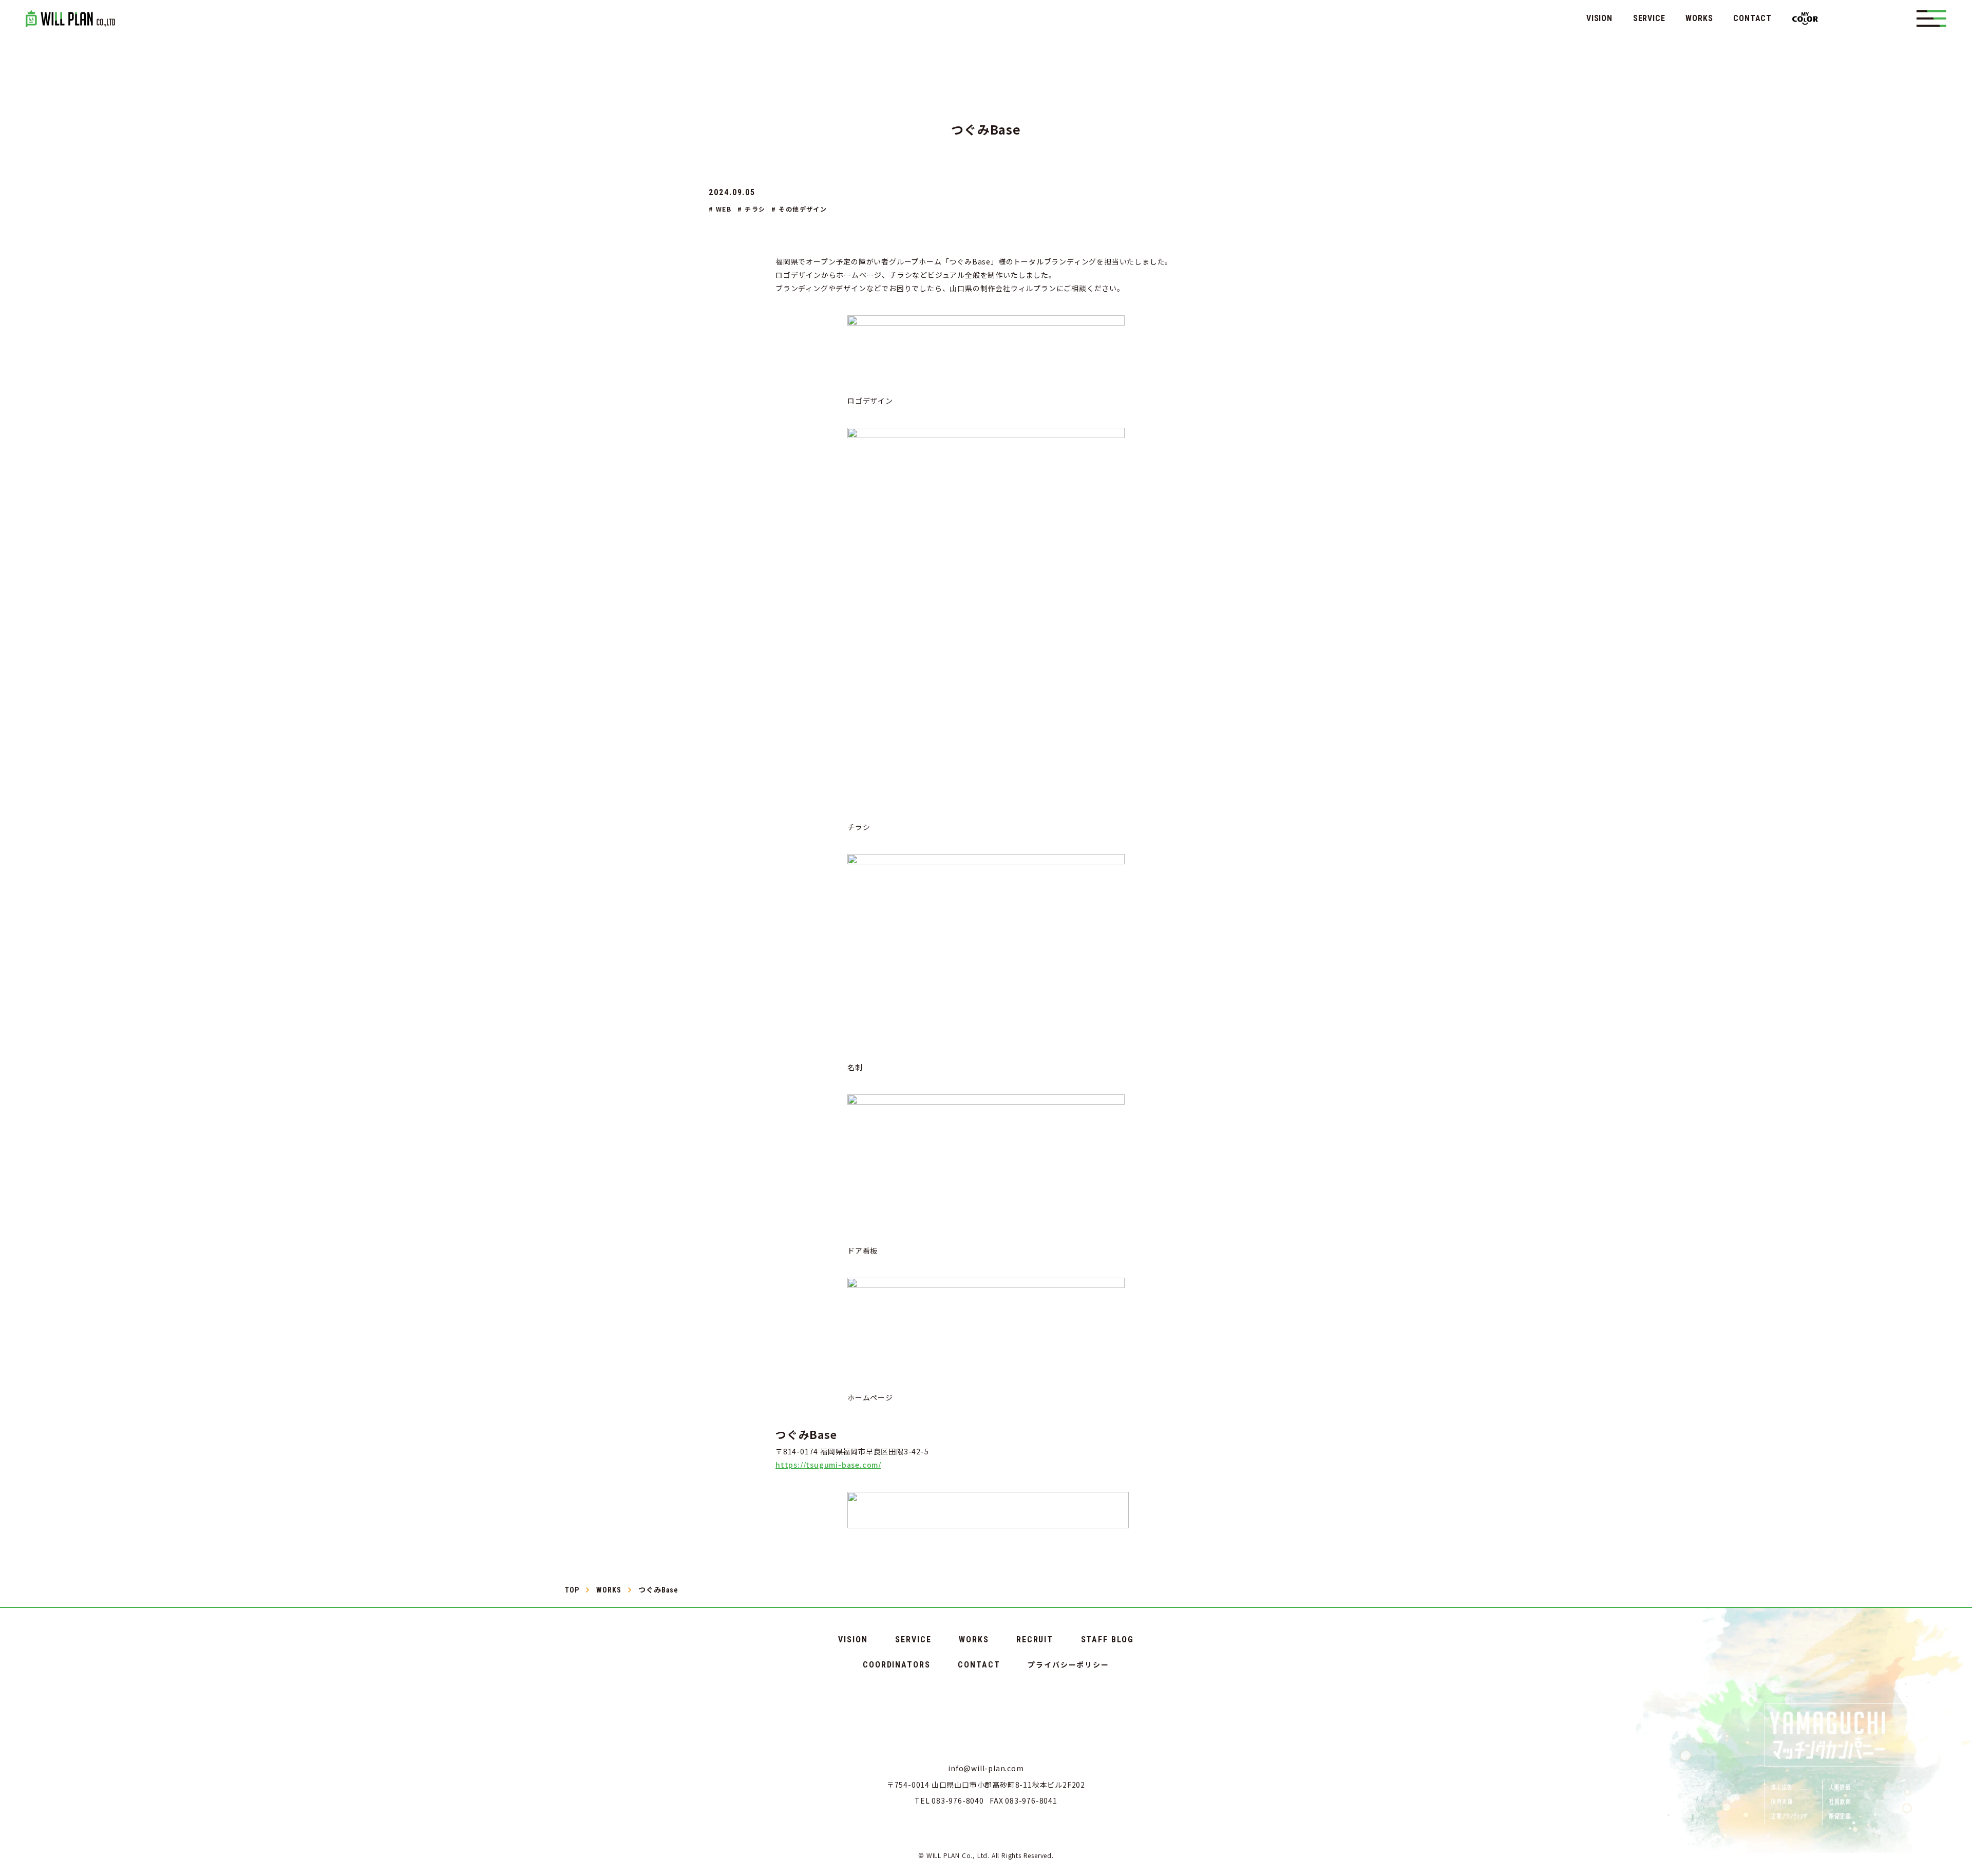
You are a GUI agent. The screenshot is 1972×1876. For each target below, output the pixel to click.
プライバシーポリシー (1068, 1664)
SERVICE (1649, 18)
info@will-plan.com (986, 1768)
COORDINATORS (897, 1665)
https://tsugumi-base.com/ (828, 1465)
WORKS (1699, 18)
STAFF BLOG (1107, 1640)
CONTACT (1752, 18)
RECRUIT (1035, 1640)
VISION (1599, 18)
